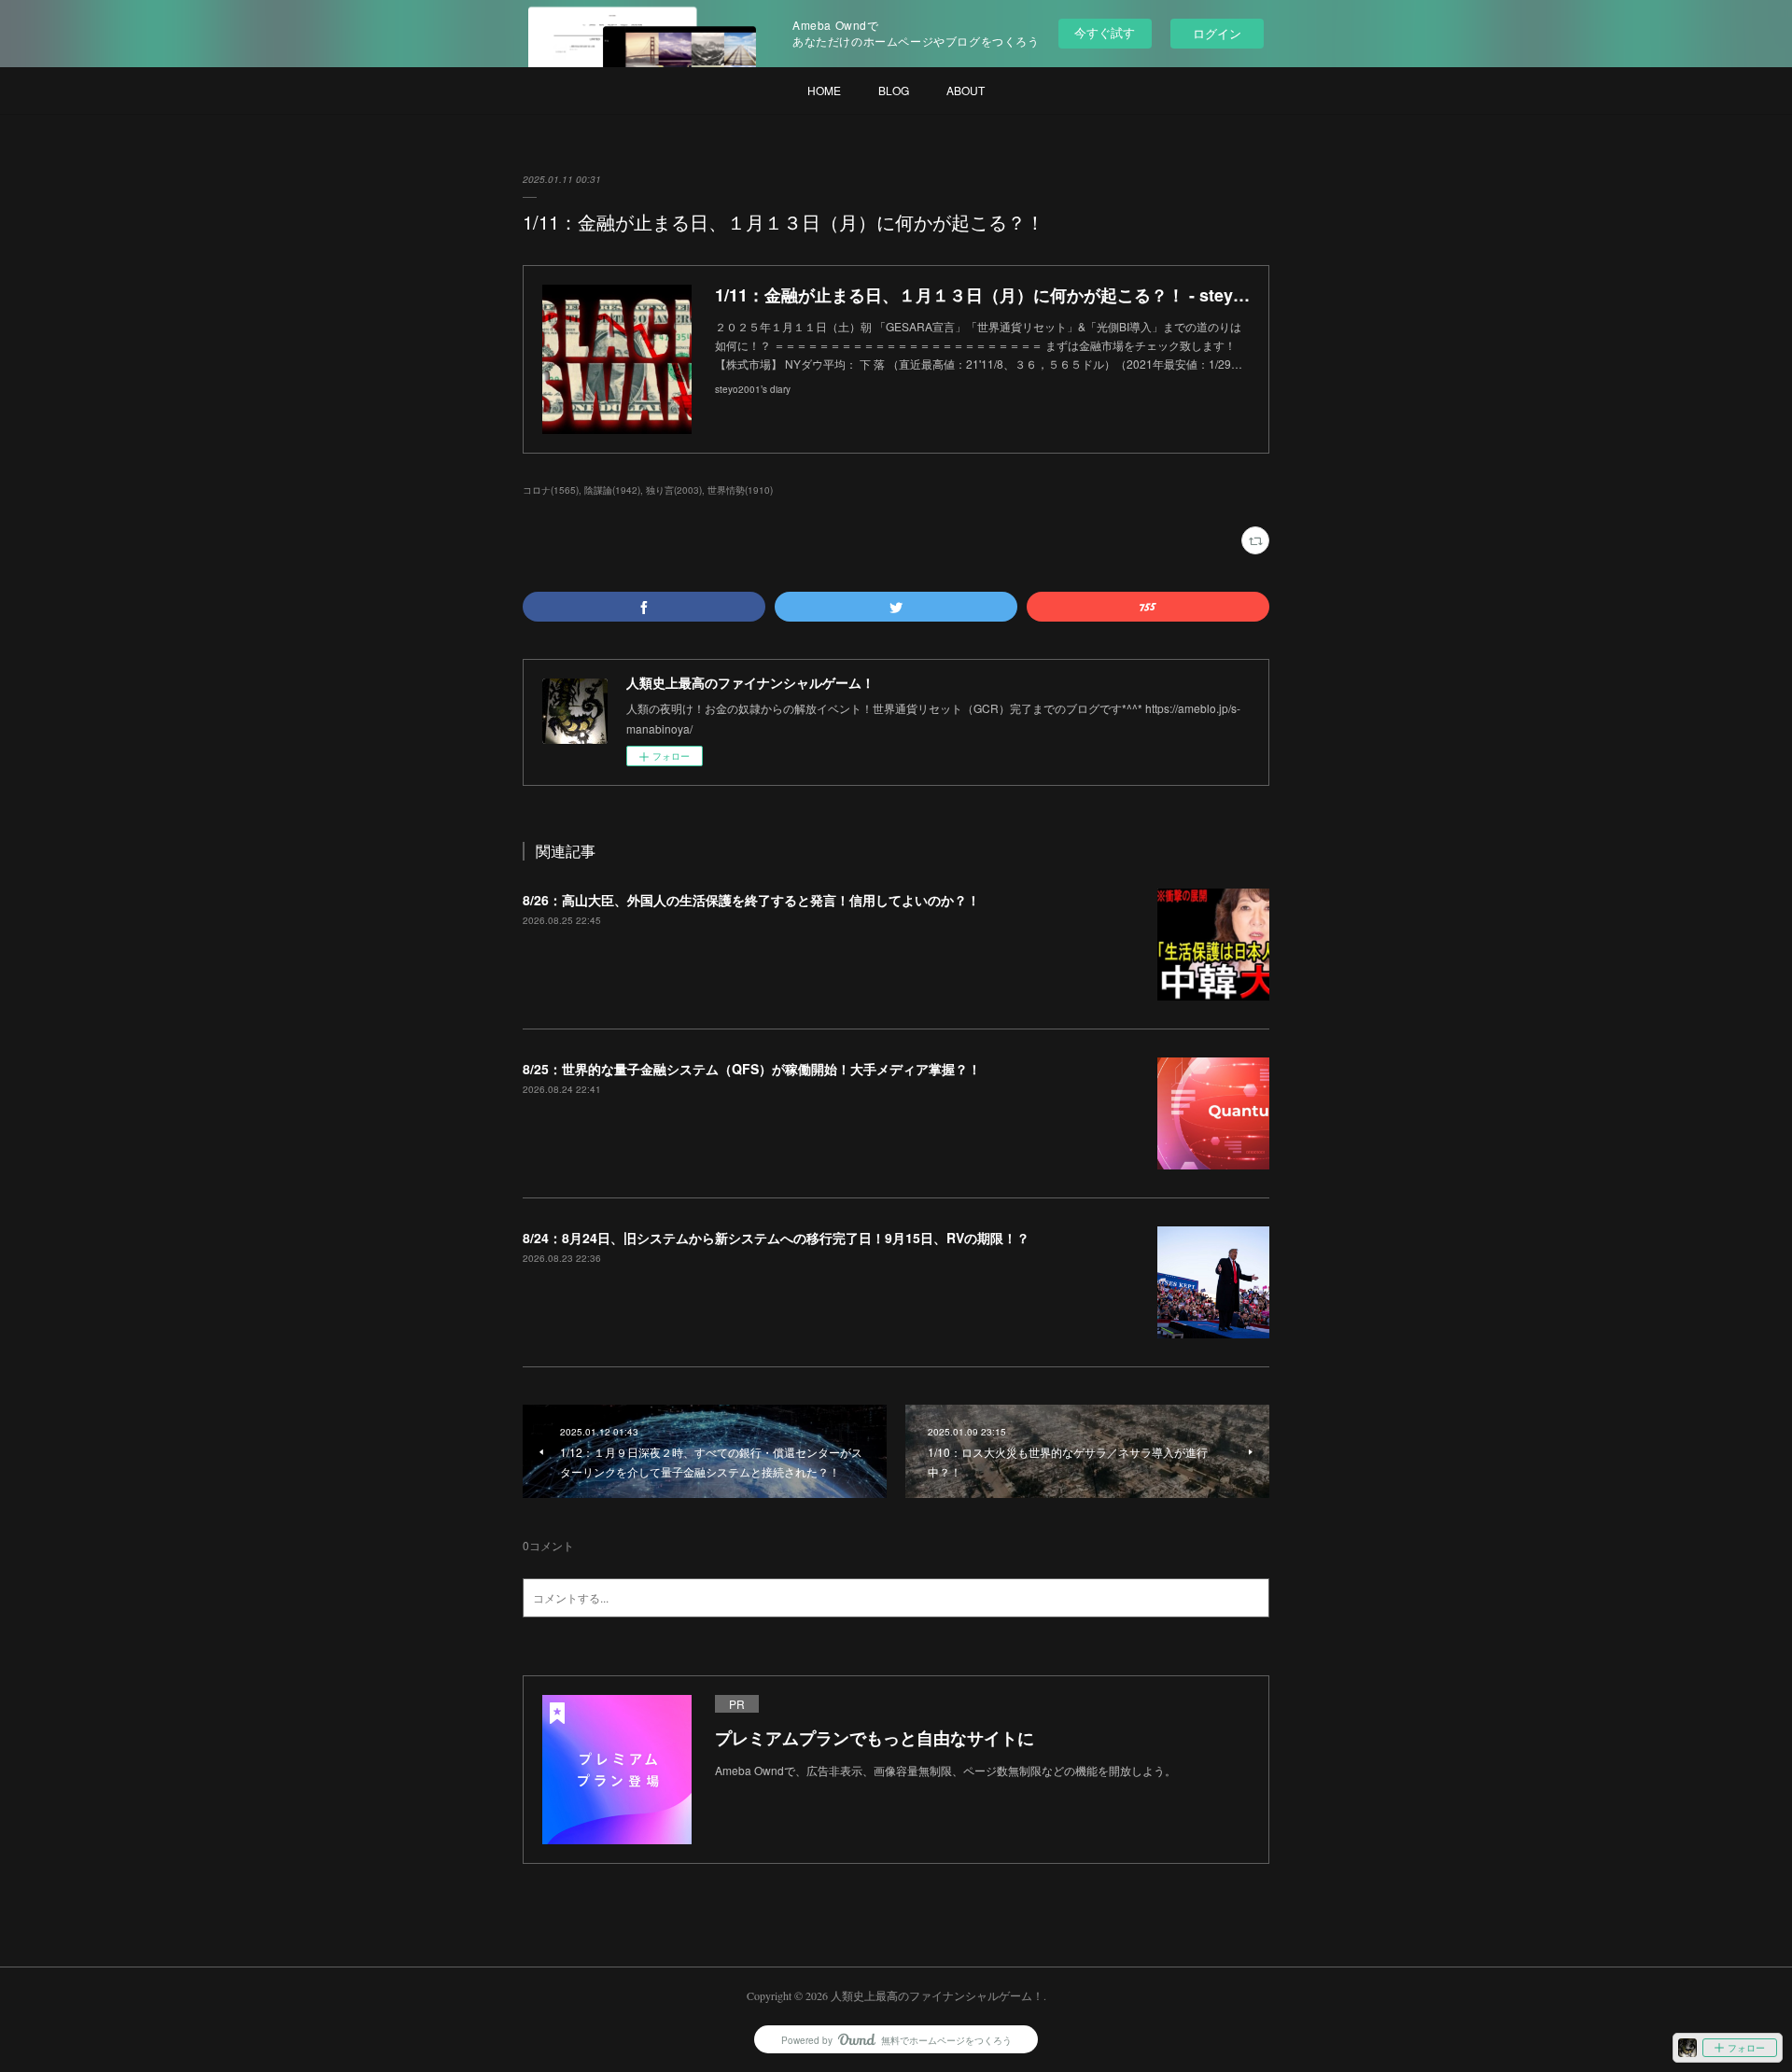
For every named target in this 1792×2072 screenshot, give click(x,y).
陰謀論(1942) (612, 490)
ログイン (1217, 33)
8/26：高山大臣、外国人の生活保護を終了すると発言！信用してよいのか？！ (751, 900)
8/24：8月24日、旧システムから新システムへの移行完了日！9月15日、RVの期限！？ (776, 1238)
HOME (824, 90)
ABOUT (966, 90)
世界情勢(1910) (740, 490)
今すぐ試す (1105, 32)
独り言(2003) (674, 490)
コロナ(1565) (551, 490)
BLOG (894, 90)
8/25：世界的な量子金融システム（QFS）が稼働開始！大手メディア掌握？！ (752, 1069)
